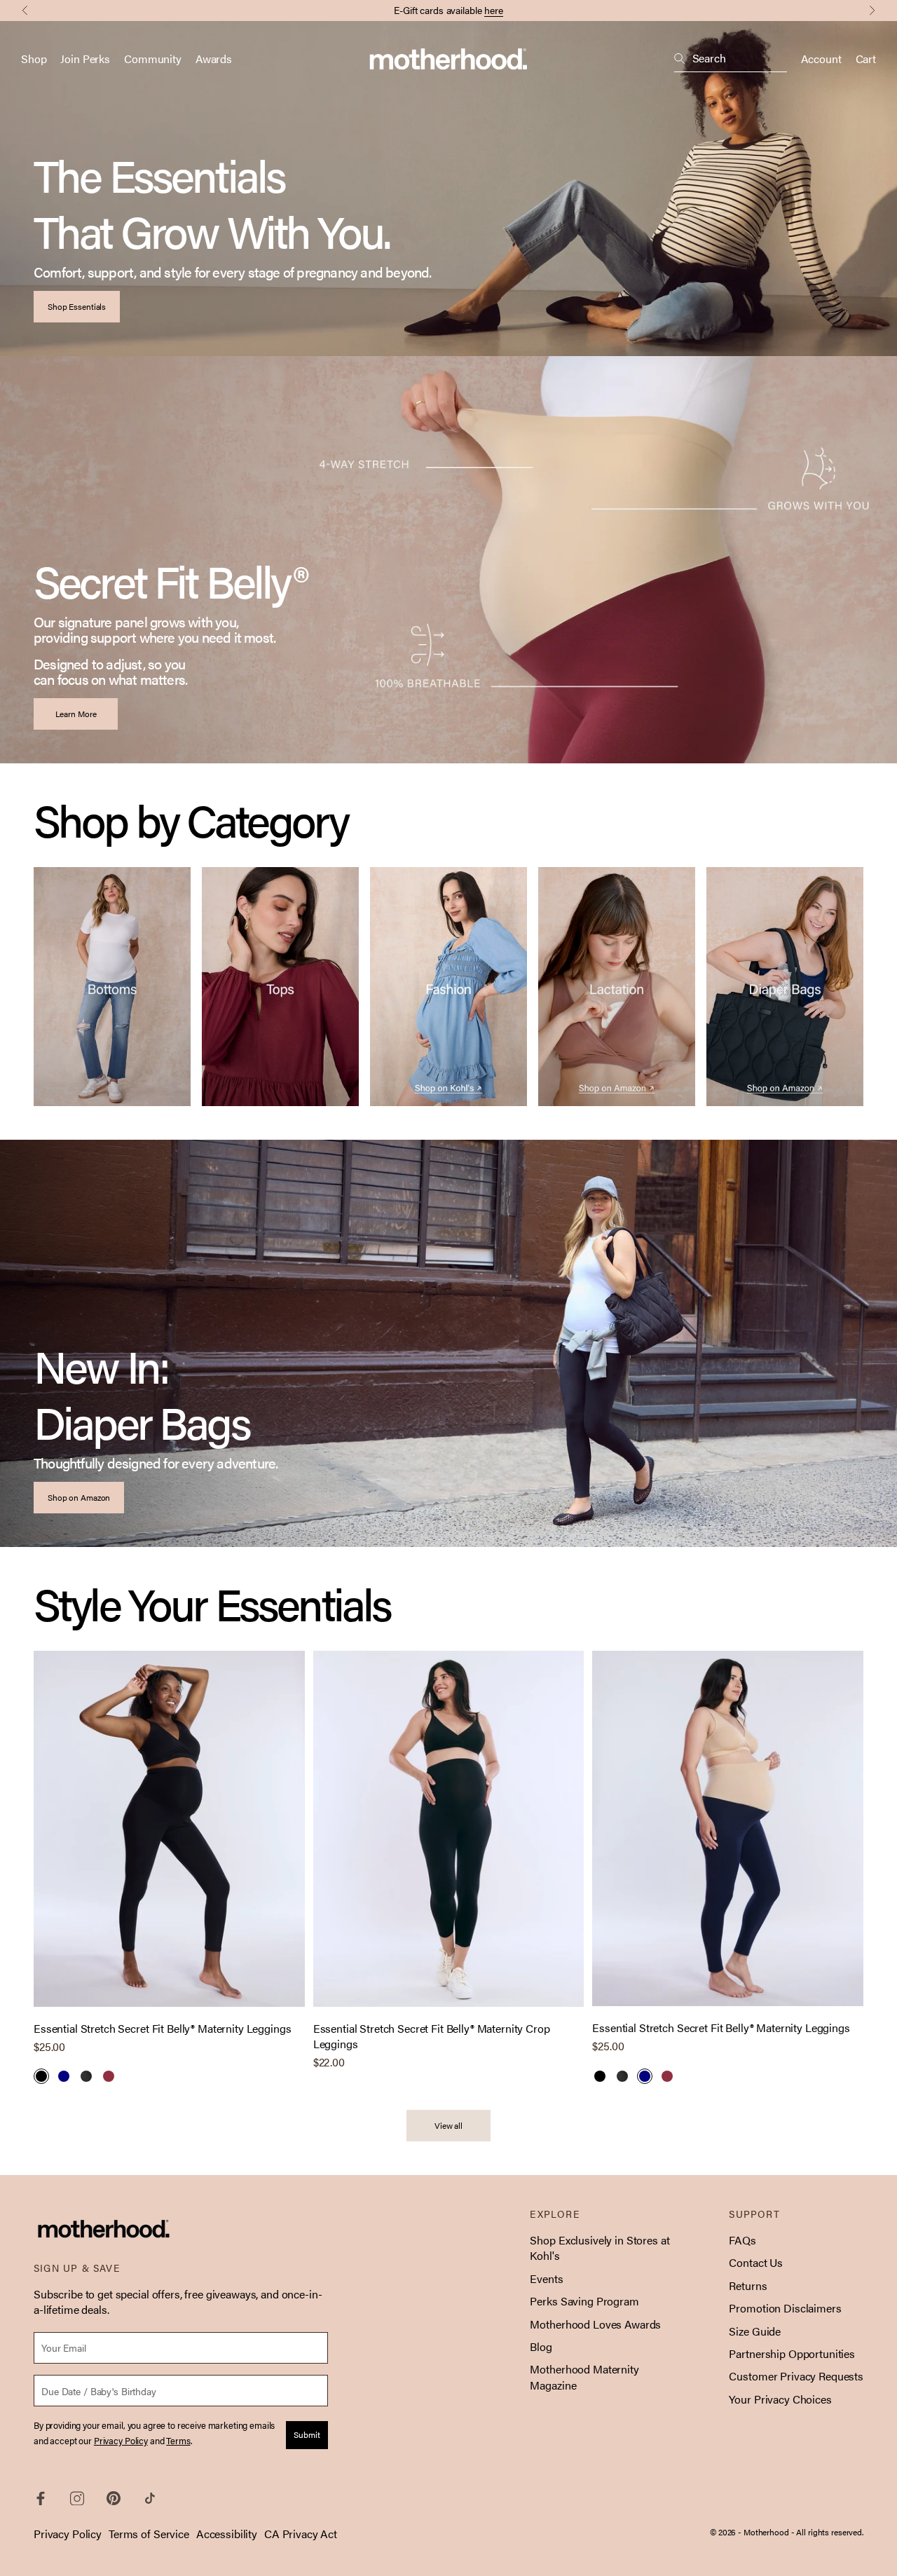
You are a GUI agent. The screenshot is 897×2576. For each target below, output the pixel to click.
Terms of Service (149, 2534)
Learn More (76, 714)
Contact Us (756, 2262)
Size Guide (755, 2331)
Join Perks (85, 59)
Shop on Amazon (79, 1497)
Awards (214, 59)
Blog (541, 2346)
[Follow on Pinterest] (114, 2498)
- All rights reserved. (827, 2532)
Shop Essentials (77, 306)
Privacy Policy (68, 2534)
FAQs (742, 2240)
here (494, 10)
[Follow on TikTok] (150, 2498)
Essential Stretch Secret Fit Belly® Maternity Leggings (162, 2029)
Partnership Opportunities (792, 2353)
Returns (748, 2285)
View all (448, 2125)
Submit (307, 2434)
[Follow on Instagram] (77, 2499)
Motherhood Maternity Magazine (584, 2377)
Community (153, 59)
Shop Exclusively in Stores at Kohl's (600, 2248)
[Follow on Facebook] (41, 2499)
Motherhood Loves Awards (595, 2324)
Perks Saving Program (584, 2301)
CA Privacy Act (301, 2534)
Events (546, 2278)
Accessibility (227, 2534)
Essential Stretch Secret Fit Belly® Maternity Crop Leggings (432, 2036)
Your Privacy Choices (780, 2399)
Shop (34, 59)
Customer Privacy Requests (796, 2376)
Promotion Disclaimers (785, 2308)
